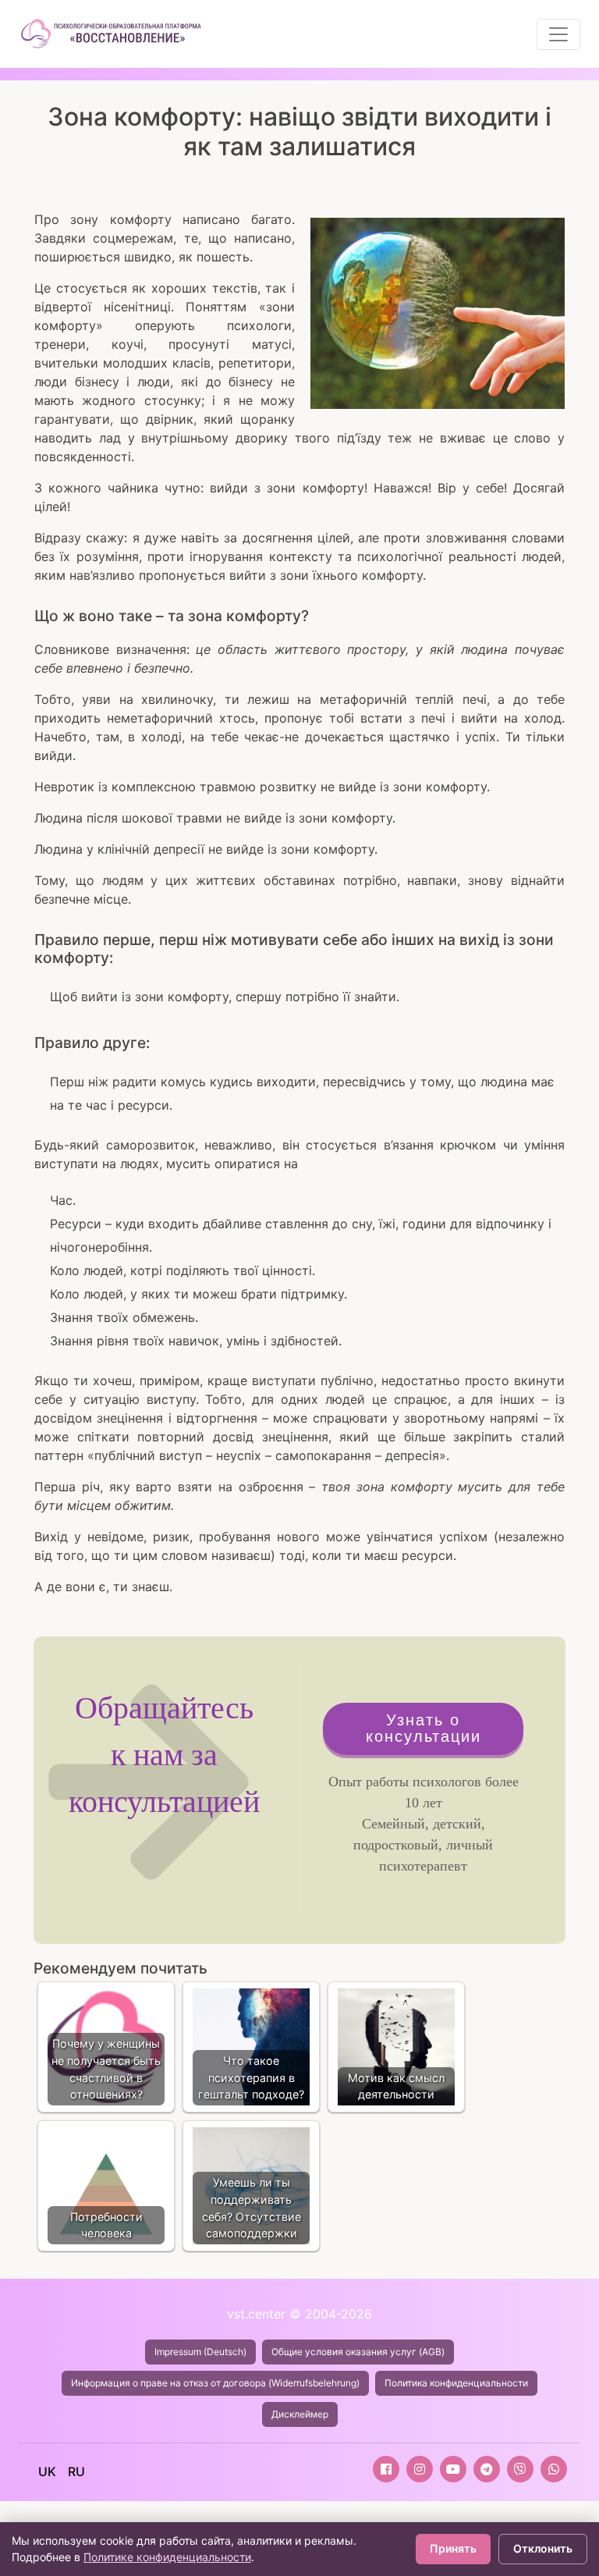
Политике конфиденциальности (167, 2557)
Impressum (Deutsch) (200, 2352)
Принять (453, 2548)
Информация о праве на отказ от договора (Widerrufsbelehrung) (215, 2383)
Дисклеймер (300, 2414)
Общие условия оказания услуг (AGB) (358, 2352)
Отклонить (543, 2548)
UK (47, 2471)
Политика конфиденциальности (456, 2383)
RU (76, 2471)
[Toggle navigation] (558, 34)
